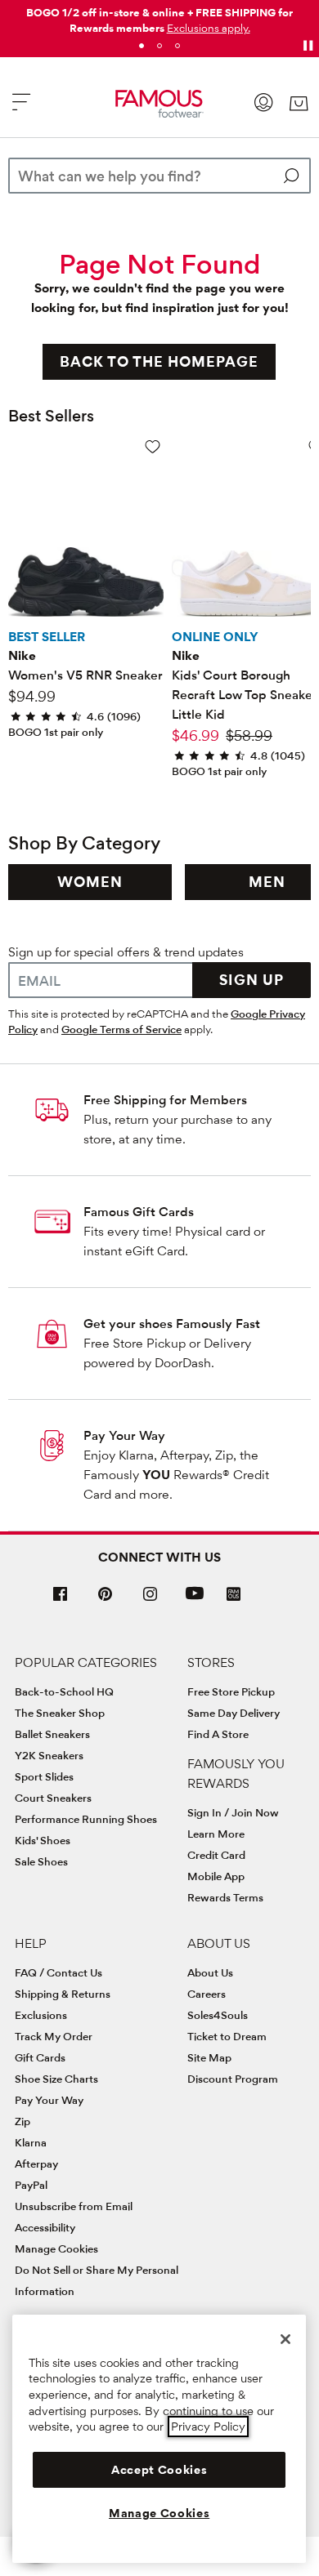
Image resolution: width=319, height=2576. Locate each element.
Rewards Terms (225, 1897)
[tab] (142, 46)
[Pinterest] (106, 1600)
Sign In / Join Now (233, 1812)
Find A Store (218, 1734)
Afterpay (36, 2164)
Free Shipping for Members (165, 1100)
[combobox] (159, 176)
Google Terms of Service (121, 1029)
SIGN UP (252, 980)
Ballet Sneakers (52, 1734)
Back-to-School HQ (64, 1691)
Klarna (31, 2142)
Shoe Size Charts (56, 2079)
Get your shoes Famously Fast (172, 1324)
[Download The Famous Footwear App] (234, 1596)
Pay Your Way (124, 1435)
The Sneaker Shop (60, 1713)
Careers (207, 1994)
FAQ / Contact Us (58, 1972)
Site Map (209, 2057)
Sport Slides (44, 1776)
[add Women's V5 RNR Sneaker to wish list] (153, 446)
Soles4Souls (218, 2015)
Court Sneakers (53, 1798)
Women (90, 882)
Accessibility (45, 2227)
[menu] (21, 109)
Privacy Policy (208, 2427)
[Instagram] (151, 1600)
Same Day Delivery (234, 1713)
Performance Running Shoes (86, 1819)
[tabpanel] (159, 17)
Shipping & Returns (63, 1994)
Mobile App (216, 1876)
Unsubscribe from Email (74, 2206)
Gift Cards (40, 2057)
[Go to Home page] (159, 104)
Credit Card (216, 1855)
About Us (210, 1972)
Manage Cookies (56, 2248)
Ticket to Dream (227, 2036)
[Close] (285, 2339)
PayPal (31, 2185)
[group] (90, 882)
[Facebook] (61, 1600)
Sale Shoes (41, 1861)
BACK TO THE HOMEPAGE (159, 361)
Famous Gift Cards (139, 1212)
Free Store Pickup (231, 1691)
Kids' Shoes (43, 1840)
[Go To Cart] (298, 104)
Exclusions (41, 2015)
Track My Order (54, 2036)
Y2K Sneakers (49, 1755)
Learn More (216, 1834)
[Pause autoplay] (308, 46)
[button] (209, 28)
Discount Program (233, 2079)
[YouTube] (195, 1600)
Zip (22, 2121)
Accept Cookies (159, 2470)
